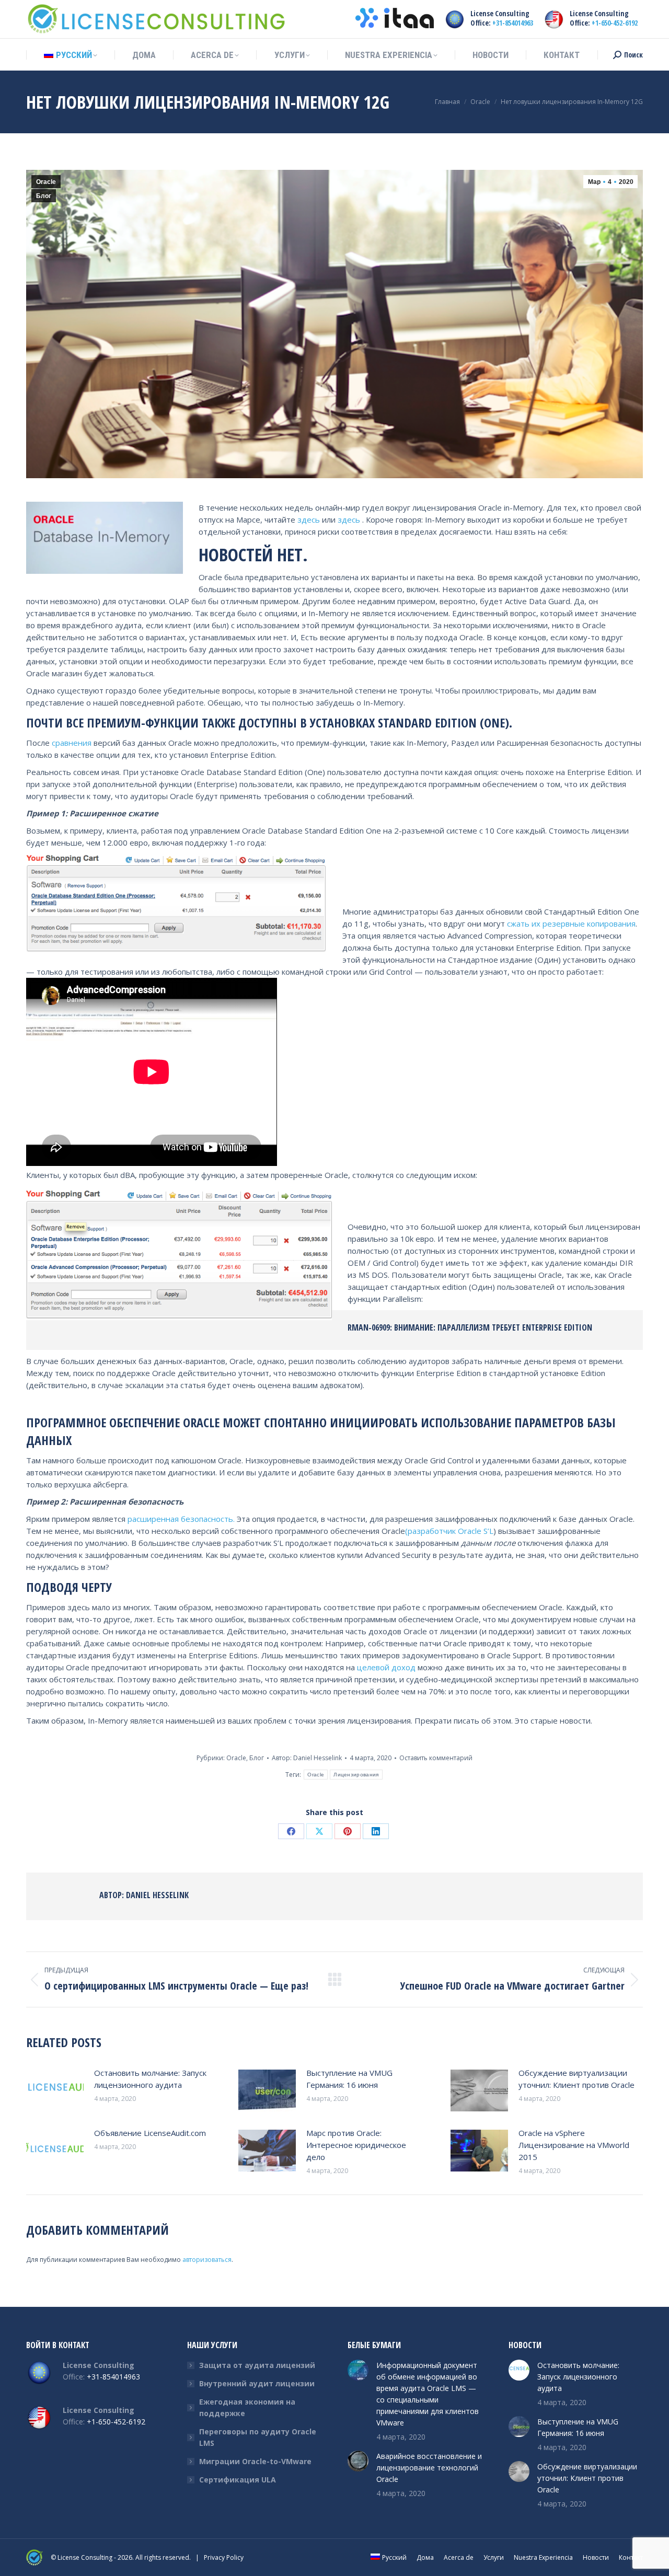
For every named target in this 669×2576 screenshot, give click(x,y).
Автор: (307, 1758)
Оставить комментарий (436, 1758)
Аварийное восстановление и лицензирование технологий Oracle (429, 2468)
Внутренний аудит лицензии (257, 2383)
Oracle (46, 182)
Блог (44, 196)
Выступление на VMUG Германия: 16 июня (349, 2079)
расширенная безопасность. (181, 1519)
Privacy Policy (224, 2557)
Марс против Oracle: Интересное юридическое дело (356, 2145)
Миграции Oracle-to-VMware (255, 2461)
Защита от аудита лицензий (257, 2365)
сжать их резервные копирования (571, 923)
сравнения (72, 743)
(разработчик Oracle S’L (449, 1531)
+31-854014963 (513, 23)
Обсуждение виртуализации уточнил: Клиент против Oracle (576, 2079)
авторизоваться (207, 2260)
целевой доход (386, 1667)
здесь (309, 519)
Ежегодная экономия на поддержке (247, 2407)
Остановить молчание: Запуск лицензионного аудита (150, 2079)
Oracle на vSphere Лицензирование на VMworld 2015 (574, 2145)
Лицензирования (356, 1775)
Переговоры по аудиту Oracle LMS (258, 2437)
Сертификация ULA (238, 2480)
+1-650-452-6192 (615, 23)
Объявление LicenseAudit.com (150, 2133)
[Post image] (55, 2090)
